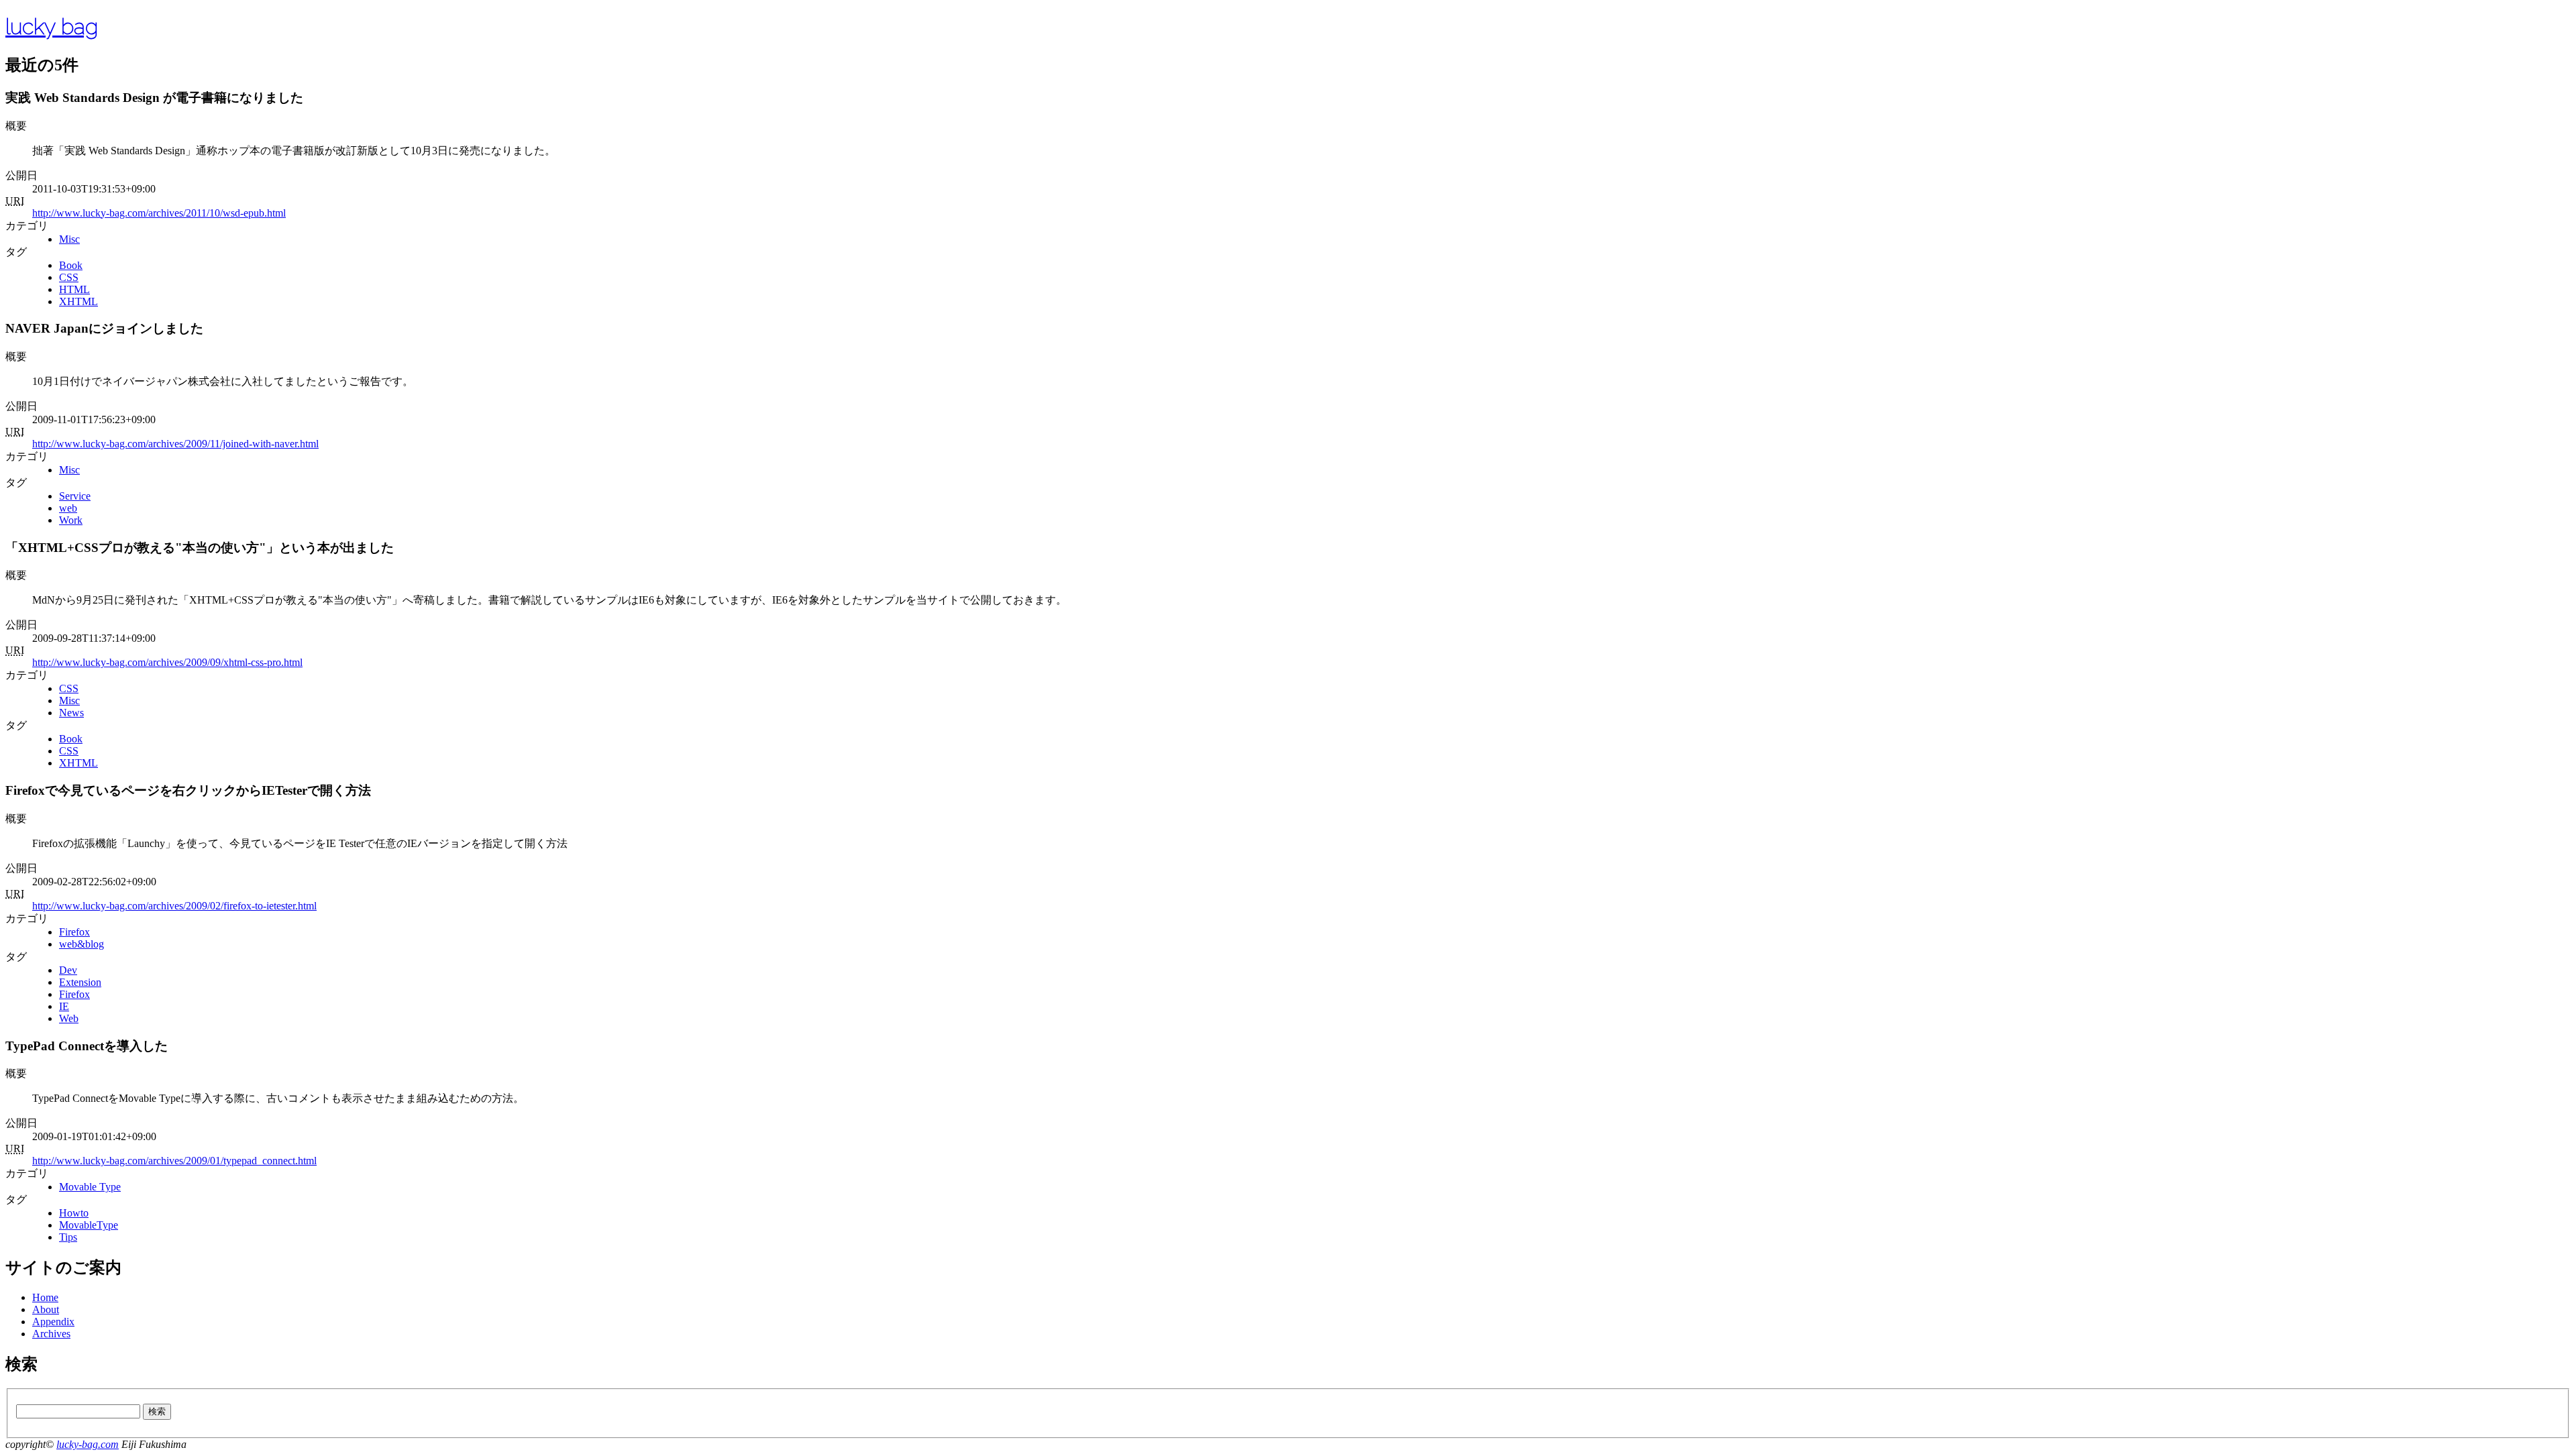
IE (64, 1006)
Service (75, 496)
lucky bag (52, 26)
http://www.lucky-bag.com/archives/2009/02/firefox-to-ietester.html (174, 906)
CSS (69, 277)
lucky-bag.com (88, 1444)
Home (45, 1297)
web (68, 508)
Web (69, 1018)
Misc (69, 239)
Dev (68, 970)
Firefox (74, 932)
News (71, 713)
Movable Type (90, 1187)
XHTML (78, 301)
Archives (51, 1334)
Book (71, 265)
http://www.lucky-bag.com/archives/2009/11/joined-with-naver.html (175, 444)
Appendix (53, 1322)
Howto (74, 1213)
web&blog (82, 944)
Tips (68, 1237)
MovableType (89, 1225)
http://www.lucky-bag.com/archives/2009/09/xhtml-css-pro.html (167, 662)
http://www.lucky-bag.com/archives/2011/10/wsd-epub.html (159, 213)
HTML (74, 289)
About (46, 1309)
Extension (80, 982)
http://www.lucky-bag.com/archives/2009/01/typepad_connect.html (174, 1161)
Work (71, 520)
